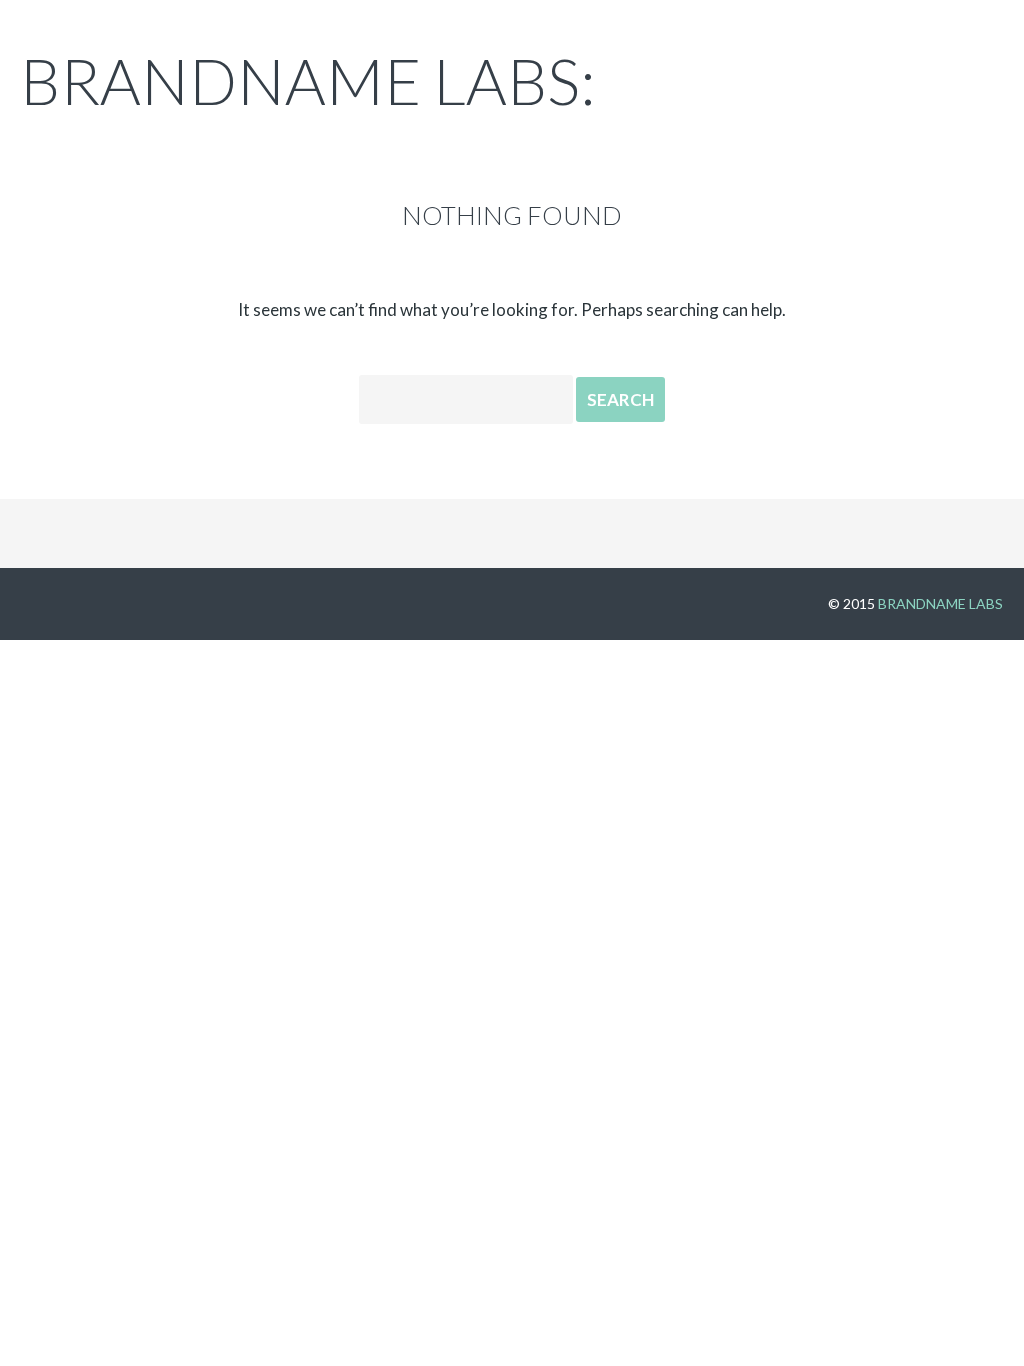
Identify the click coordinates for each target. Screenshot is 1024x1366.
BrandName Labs (940, 603)
